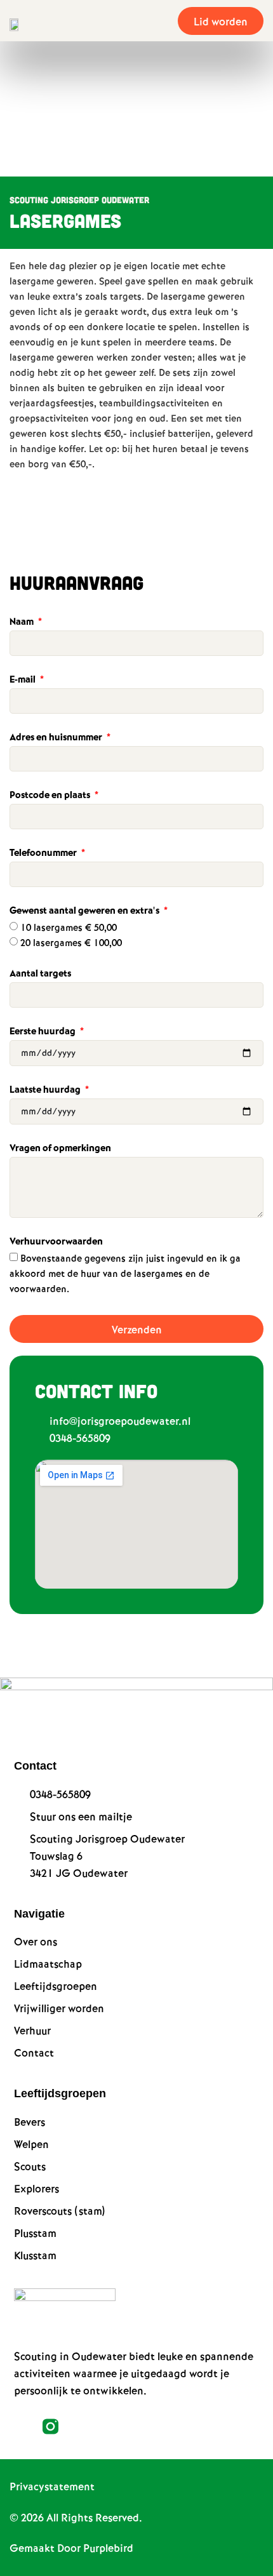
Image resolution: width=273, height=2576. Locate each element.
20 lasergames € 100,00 (71, 944)
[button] (160, 21)
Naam (23, 623)
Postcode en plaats (51, 796)
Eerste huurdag (43, 1032)
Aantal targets (40, 975)
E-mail (23, 681)
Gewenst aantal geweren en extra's (85, 912)
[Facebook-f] (22, 2426)
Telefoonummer (44, 854)
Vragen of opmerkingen (60, 1149)
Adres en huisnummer (57, 738)
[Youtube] (79, 2426)
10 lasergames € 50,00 (69, 928)
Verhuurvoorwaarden (56, 1243)
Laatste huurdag (46, 1091)
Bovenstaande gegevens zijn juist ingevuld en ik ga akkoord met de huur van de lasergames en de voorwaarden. (125, 1274)
